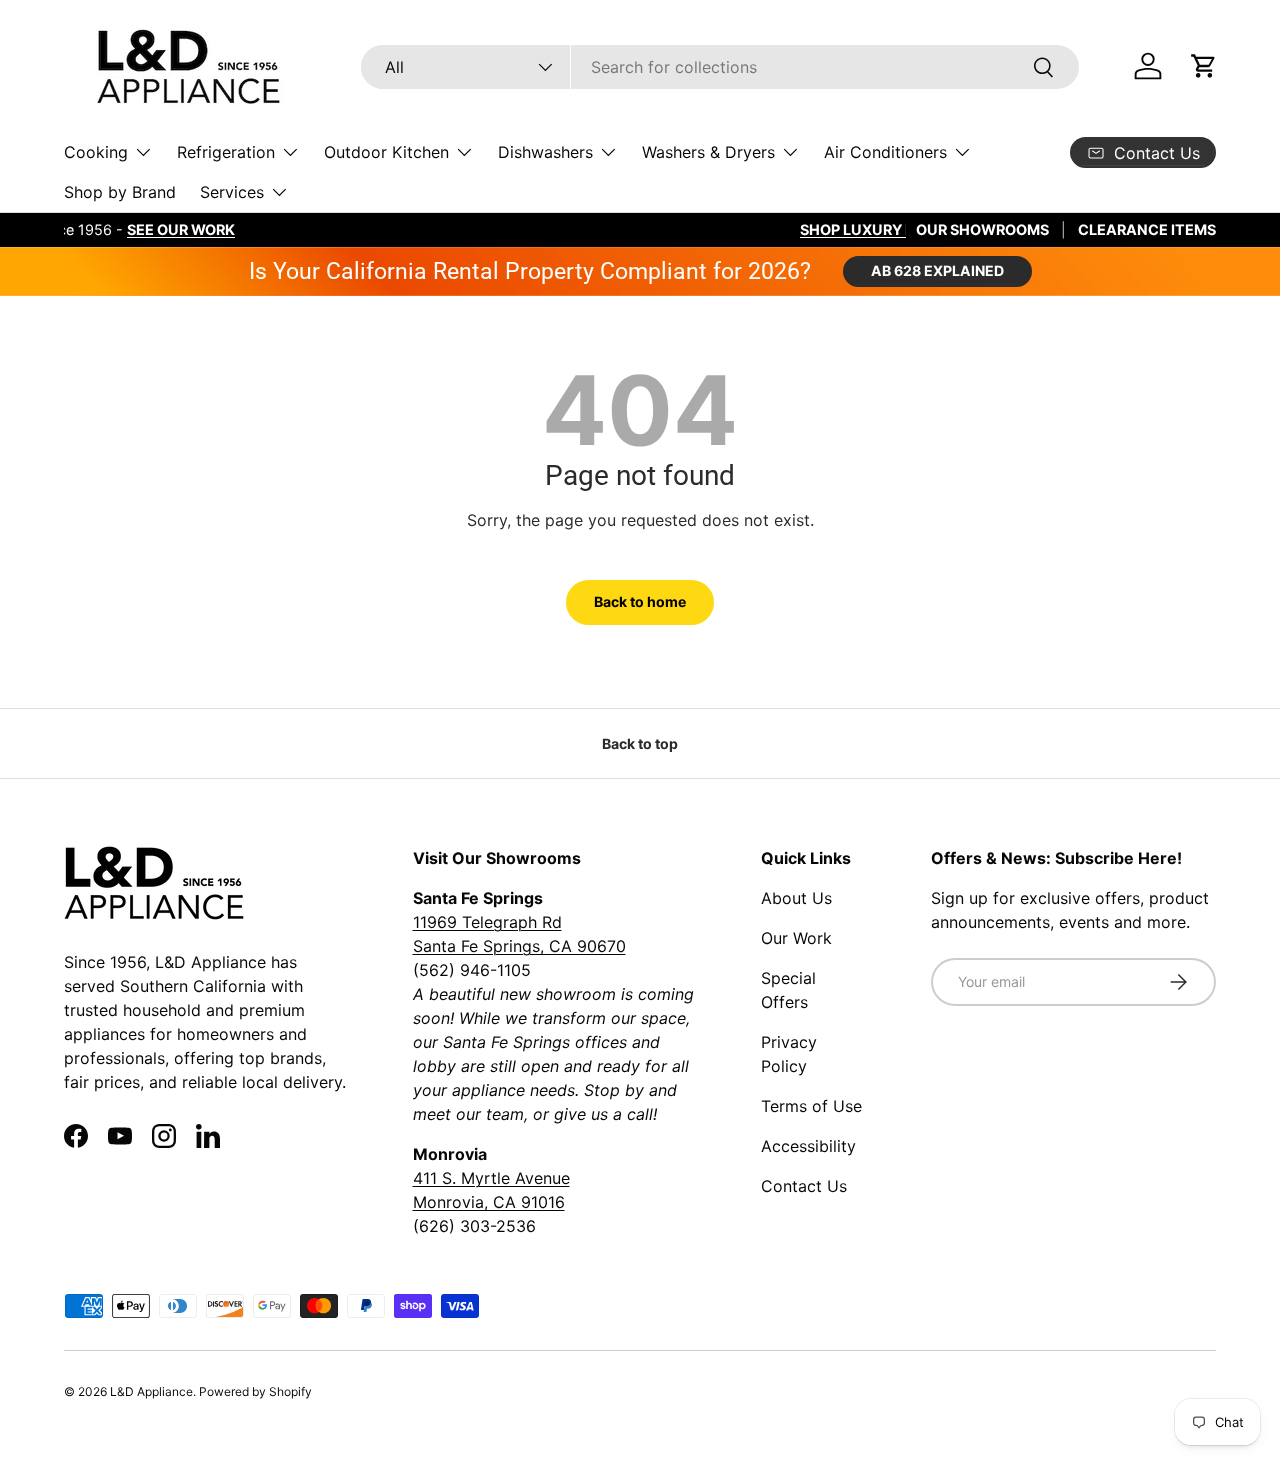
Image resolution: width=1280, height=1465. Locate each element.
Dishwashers (545, 152)
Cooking (96, 152)
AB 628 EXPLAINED (937, 270)
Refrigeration (226, 152)
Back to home (640, 601)
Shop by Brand (120, 192)
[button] (1204, 66)
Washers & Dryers (708, 152)
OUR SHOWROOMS (982, 229)
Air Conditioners (885, 152)
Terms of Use (811, 1106)
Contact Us (804, 1186)
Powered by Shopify (255, 1391)
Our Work (796, 938)
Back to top (640, 743)
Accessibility (808, 1146)
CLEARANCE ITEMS (1147, 229)
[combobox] (719, 67)
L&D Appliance (151, 1391)
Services (232, 192)
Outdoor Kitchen (386, 152)
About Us (796, 898)
